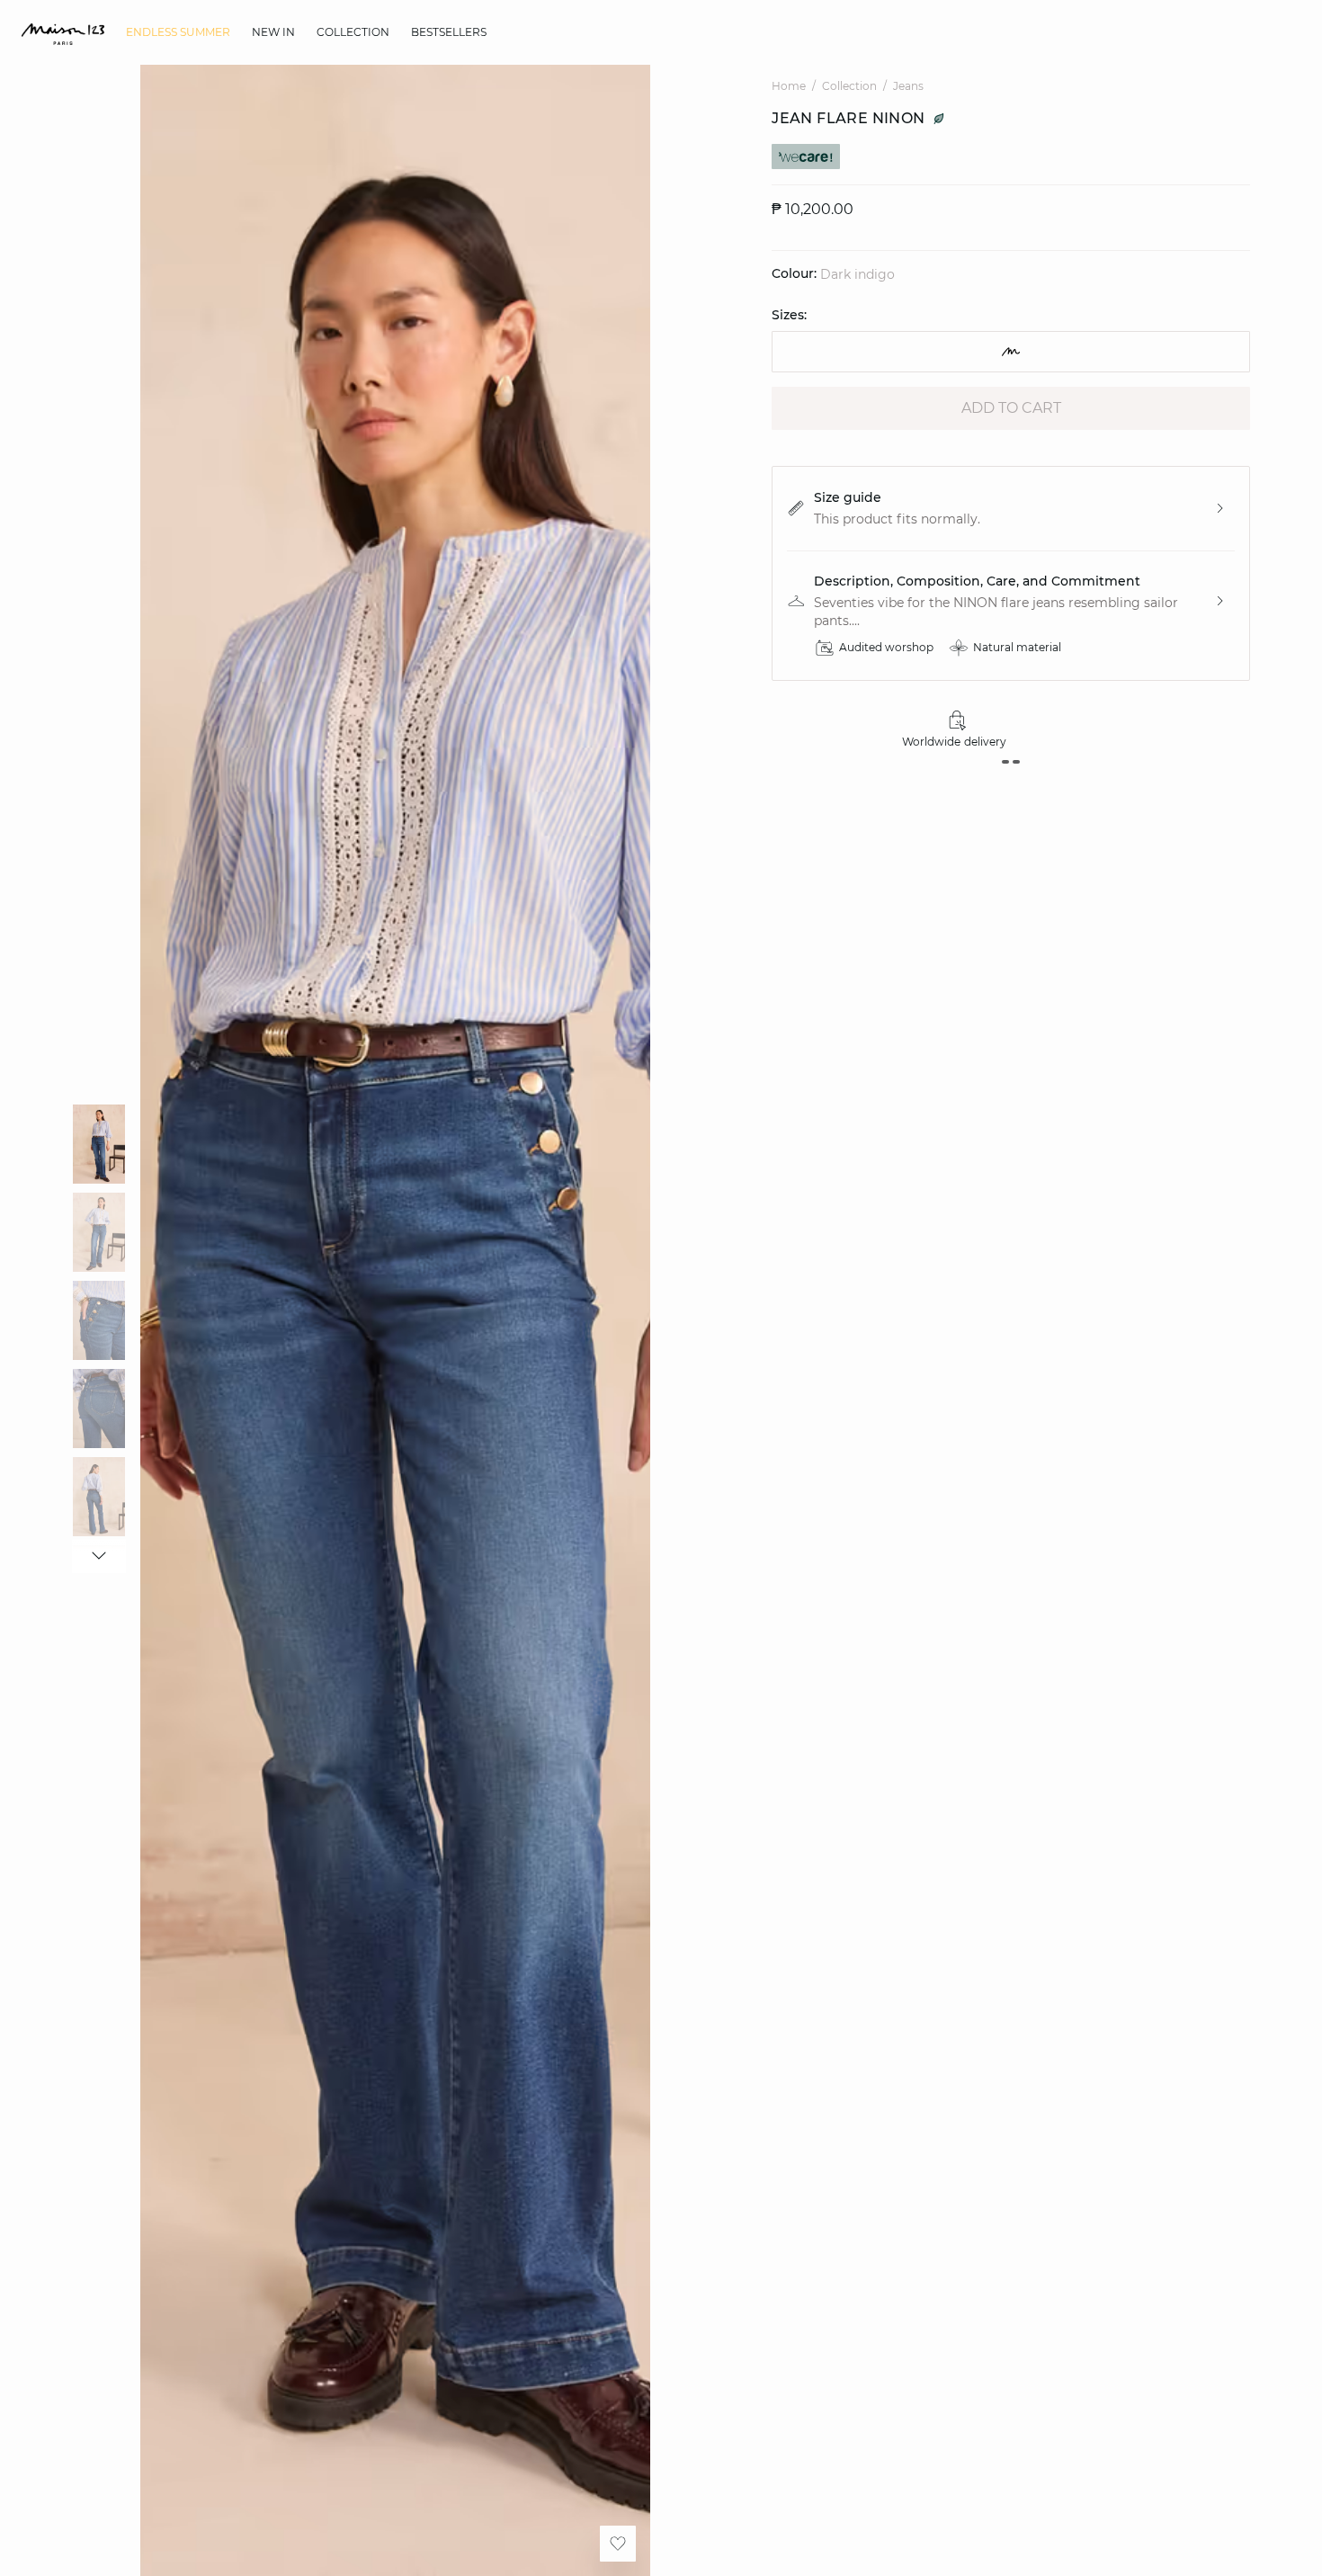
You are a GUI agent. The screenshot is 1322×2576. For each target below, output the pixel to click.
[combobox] (1011, 352)
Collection (849, 86)
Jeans (908, 86)
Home (789, 86)
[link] (178, 32)
